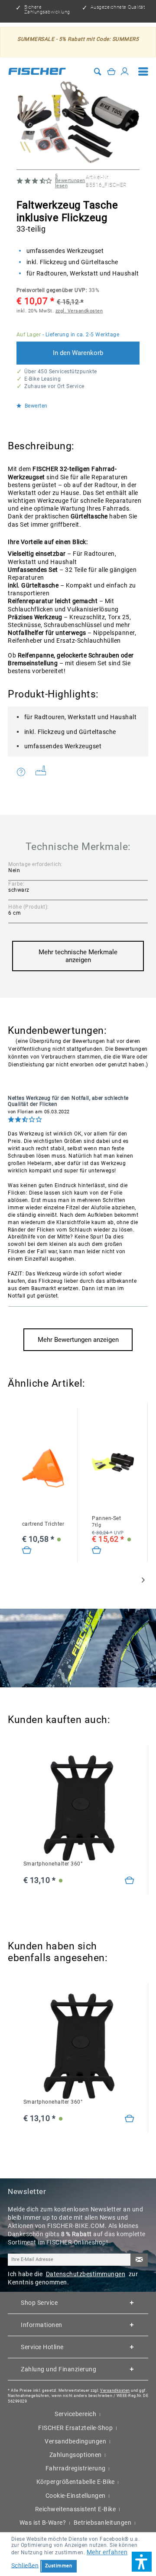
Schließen (25, 2565)
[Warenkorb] (111, 71)
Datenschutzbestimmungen (86, 2274)
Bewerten (35, 406)
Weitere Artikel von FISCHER (44, 772)
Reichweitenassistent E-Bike (76, 2509)
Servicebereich (75, 2414)
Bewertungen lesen (70, 181)
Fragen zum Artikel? (23, 772)
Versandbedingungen (75, 2441)
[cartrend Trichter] (43, 1469)
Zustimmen (59, 2566)
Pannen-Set (106, 1522)
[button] (142, 2562)
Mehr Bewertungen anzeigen (78, 1340)
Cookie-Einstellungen (76, 2496)
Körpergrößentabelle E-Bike (76, 2482)
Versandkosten (115, 2390)
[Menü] (143, 71)
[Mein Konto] (125, 71)
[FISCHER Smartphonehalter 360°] (79, 1808)
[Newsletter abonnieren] (139, 2260)
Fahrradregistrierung (76, 2468)
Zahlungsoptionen (76, 2455)
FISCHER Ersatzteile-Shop (75, 2428)
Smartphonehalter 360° (53, 1864)
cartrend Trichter (43, 1524)
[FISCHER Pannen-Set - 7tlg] (113, 1462)
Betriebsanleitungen (103, 2523)
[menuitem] (143, 71)
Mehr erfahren (107, 2552)
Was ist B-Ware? (43, 2523)
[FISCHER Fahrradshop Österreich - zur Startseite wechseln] (37, 71)
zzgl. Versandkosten (79, 311)
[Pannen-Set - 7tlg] (97, 1550)
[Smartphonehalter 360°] (130, 1881)
